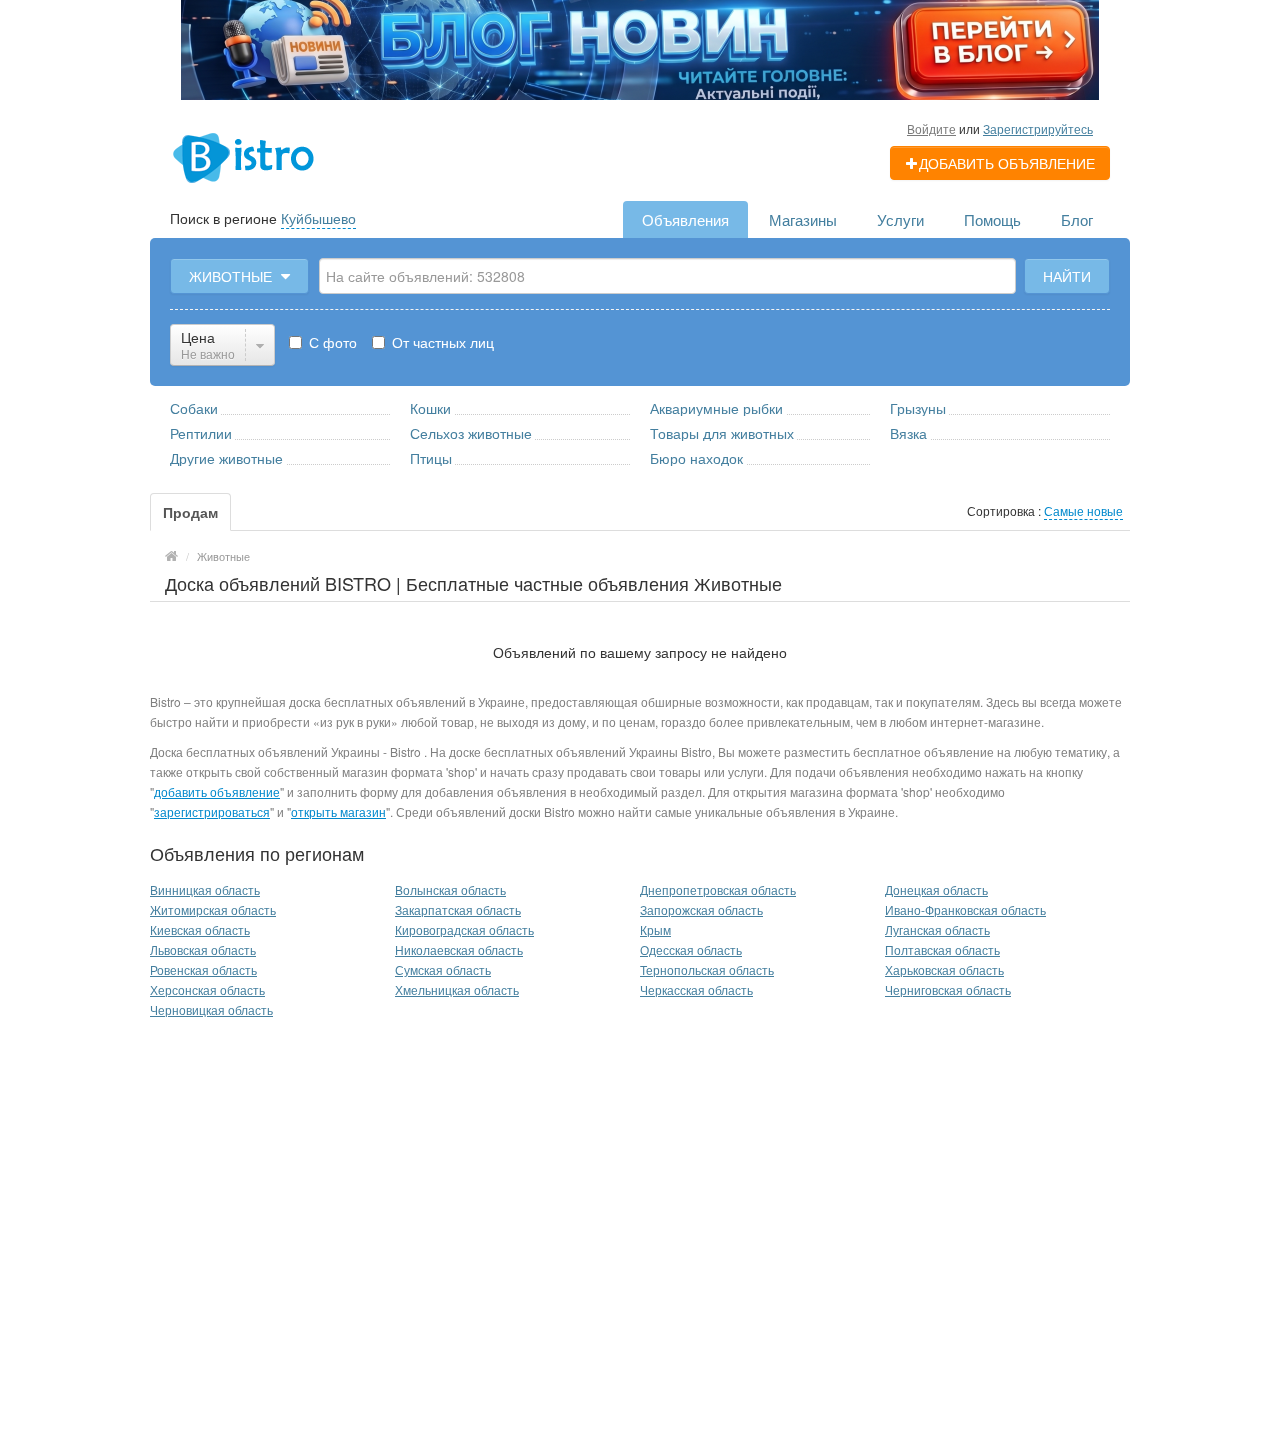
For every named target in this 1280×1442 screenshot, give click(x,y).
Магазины (803, 219)
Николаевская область (459, 949)
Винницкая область (205, 889)
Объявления (685, 219)
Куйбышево (318, 218)
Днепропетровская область (718, 889)
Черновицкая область (211, 1009)
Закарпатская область (458, 909)
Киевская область (200, 929)
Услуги (900, 219)
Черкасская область (696, 989)
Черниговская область (948, 989)
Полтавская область (942, 949)
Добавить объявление (1007, 163)
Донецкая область (936, 889)
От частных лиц (441, 342)
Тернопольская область (707, 969)
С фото (331, 342)
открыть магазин (338, 811)
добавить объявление (217, 791)
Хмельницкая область (457, 989)
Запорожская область (701, 909)
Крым (655, 929)
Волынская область (450, 889)
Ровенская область (203, 969)
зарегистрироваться (212, 811)
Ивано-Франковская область (965, 909)
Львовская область (203, 949)
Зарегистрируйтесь (1038, 128)
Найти (1067, 276)
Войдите (931, 128)
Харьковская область (944, 969)
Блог (1077, 219)
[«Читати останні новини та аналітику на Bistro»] (640, 48)
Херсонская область (207, 989)
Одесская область (691, 949)
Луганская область (937, 929)
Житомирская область (213, 909)
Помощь (992, 219)
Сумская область (443, 969)
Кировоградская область (464, 929)
